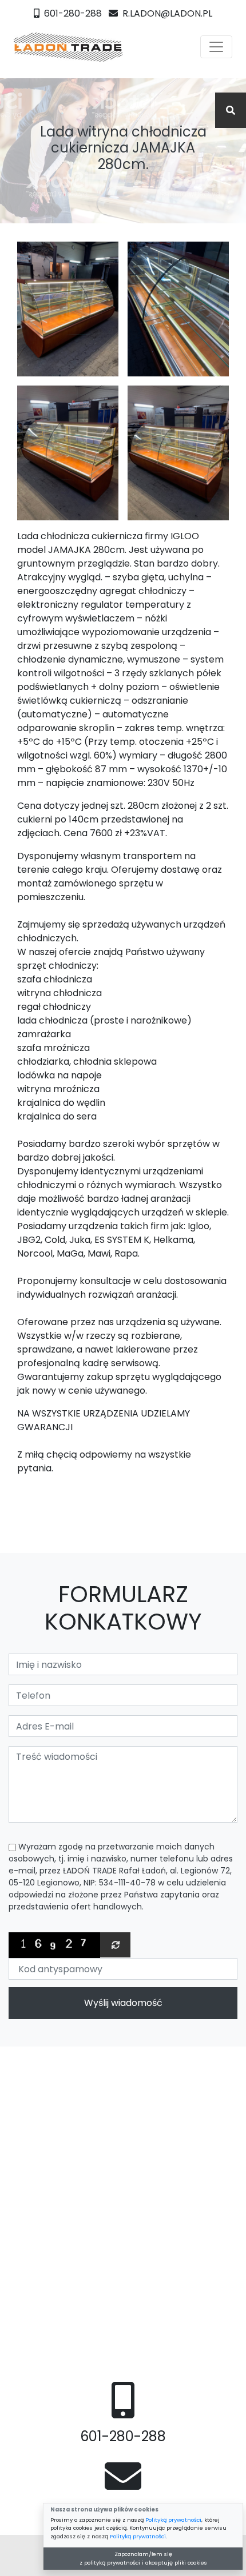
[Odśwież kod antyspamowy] (115, 1945)
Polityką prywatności (173, 2520)
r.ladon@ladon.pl (166, 13)
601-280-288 (72, 13)
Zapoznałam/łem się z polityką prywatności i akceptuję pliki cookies (143, 2558)
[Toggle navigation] (216, 47)
